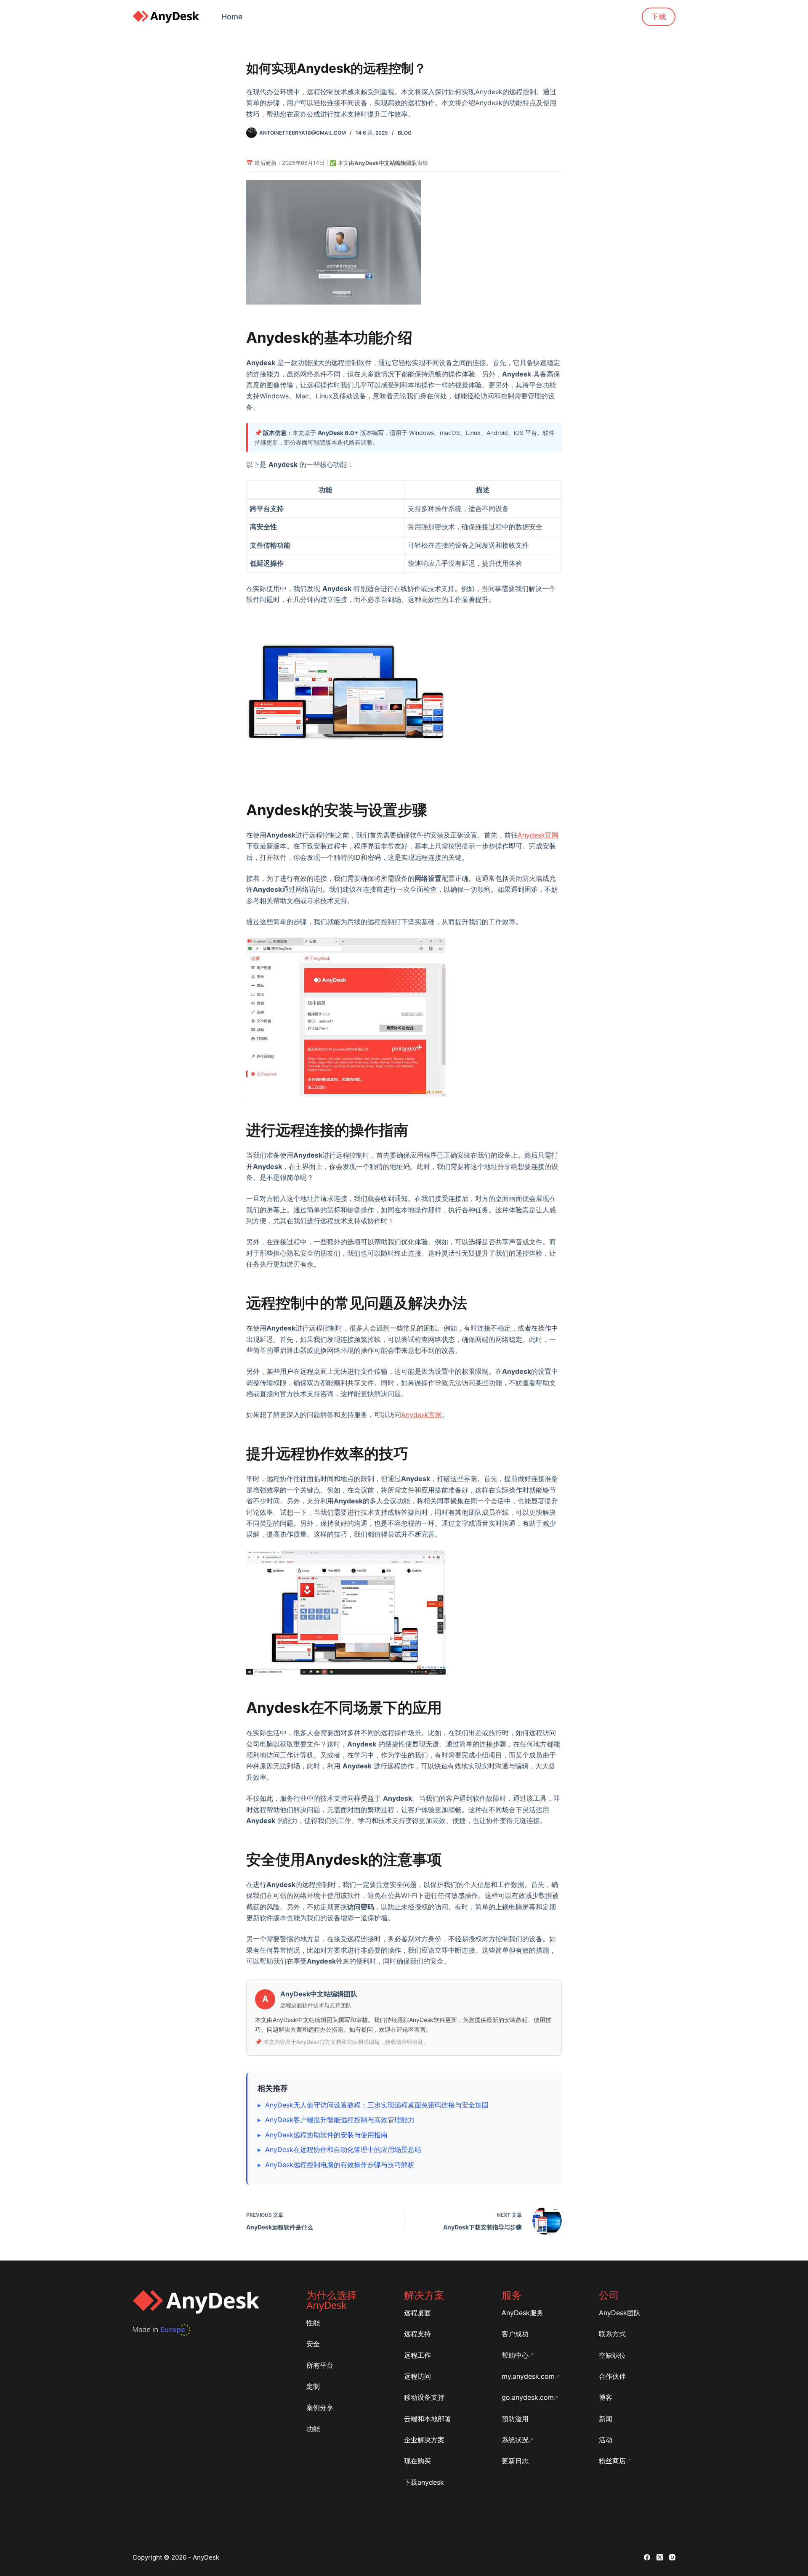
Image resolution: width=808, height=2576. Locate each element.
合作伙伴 (612, 2376)
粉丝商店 (612, 2461)
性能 (313, 2323)
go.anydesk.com (528, 2397)
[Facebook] (647, 2557)
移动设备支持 (424, 2397)
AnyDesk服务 (522, 2313)
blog (405, 133)
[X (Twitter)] (660, 2557)
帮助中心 (515, 2355)
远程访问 (417, 2376)
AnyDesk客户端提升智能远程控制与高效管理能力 (340, 2120)
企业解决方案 (424, 2440)
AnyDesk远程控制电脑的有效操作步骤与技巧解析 (340, 2165)
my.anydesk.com (528, 2376)
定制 (313, 2386)
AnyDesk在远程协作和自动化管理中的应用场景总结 (343, 2149)
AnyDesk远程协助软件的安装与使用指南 (326, 2135)
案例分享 (320, 2407)
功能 (313, 2429)
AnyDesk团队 (620, 2313)
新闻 (606, 2419)
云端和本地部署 (428, 2419)
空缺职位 (612, 2355)
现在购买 (417, 2461)
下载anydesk (424, 2482)
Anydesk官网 (538, 835)
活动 (606, 2440)
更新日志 (515, 2461)
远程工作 (417, 2355)
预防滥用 (515, 2419)
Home (232, 17)
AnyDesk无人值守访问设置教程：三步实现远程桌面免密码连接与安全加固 (377, 2105)
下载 (659, 17)
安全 (313, 2344)
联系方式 (612, 2334)
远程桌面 (417, 2313)
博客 (606, 2397)
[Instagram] (672, 2557)
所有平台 (320, 2365)
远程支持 (417, 2334)
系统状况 (515, 2440)
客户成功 (515, 2334)
